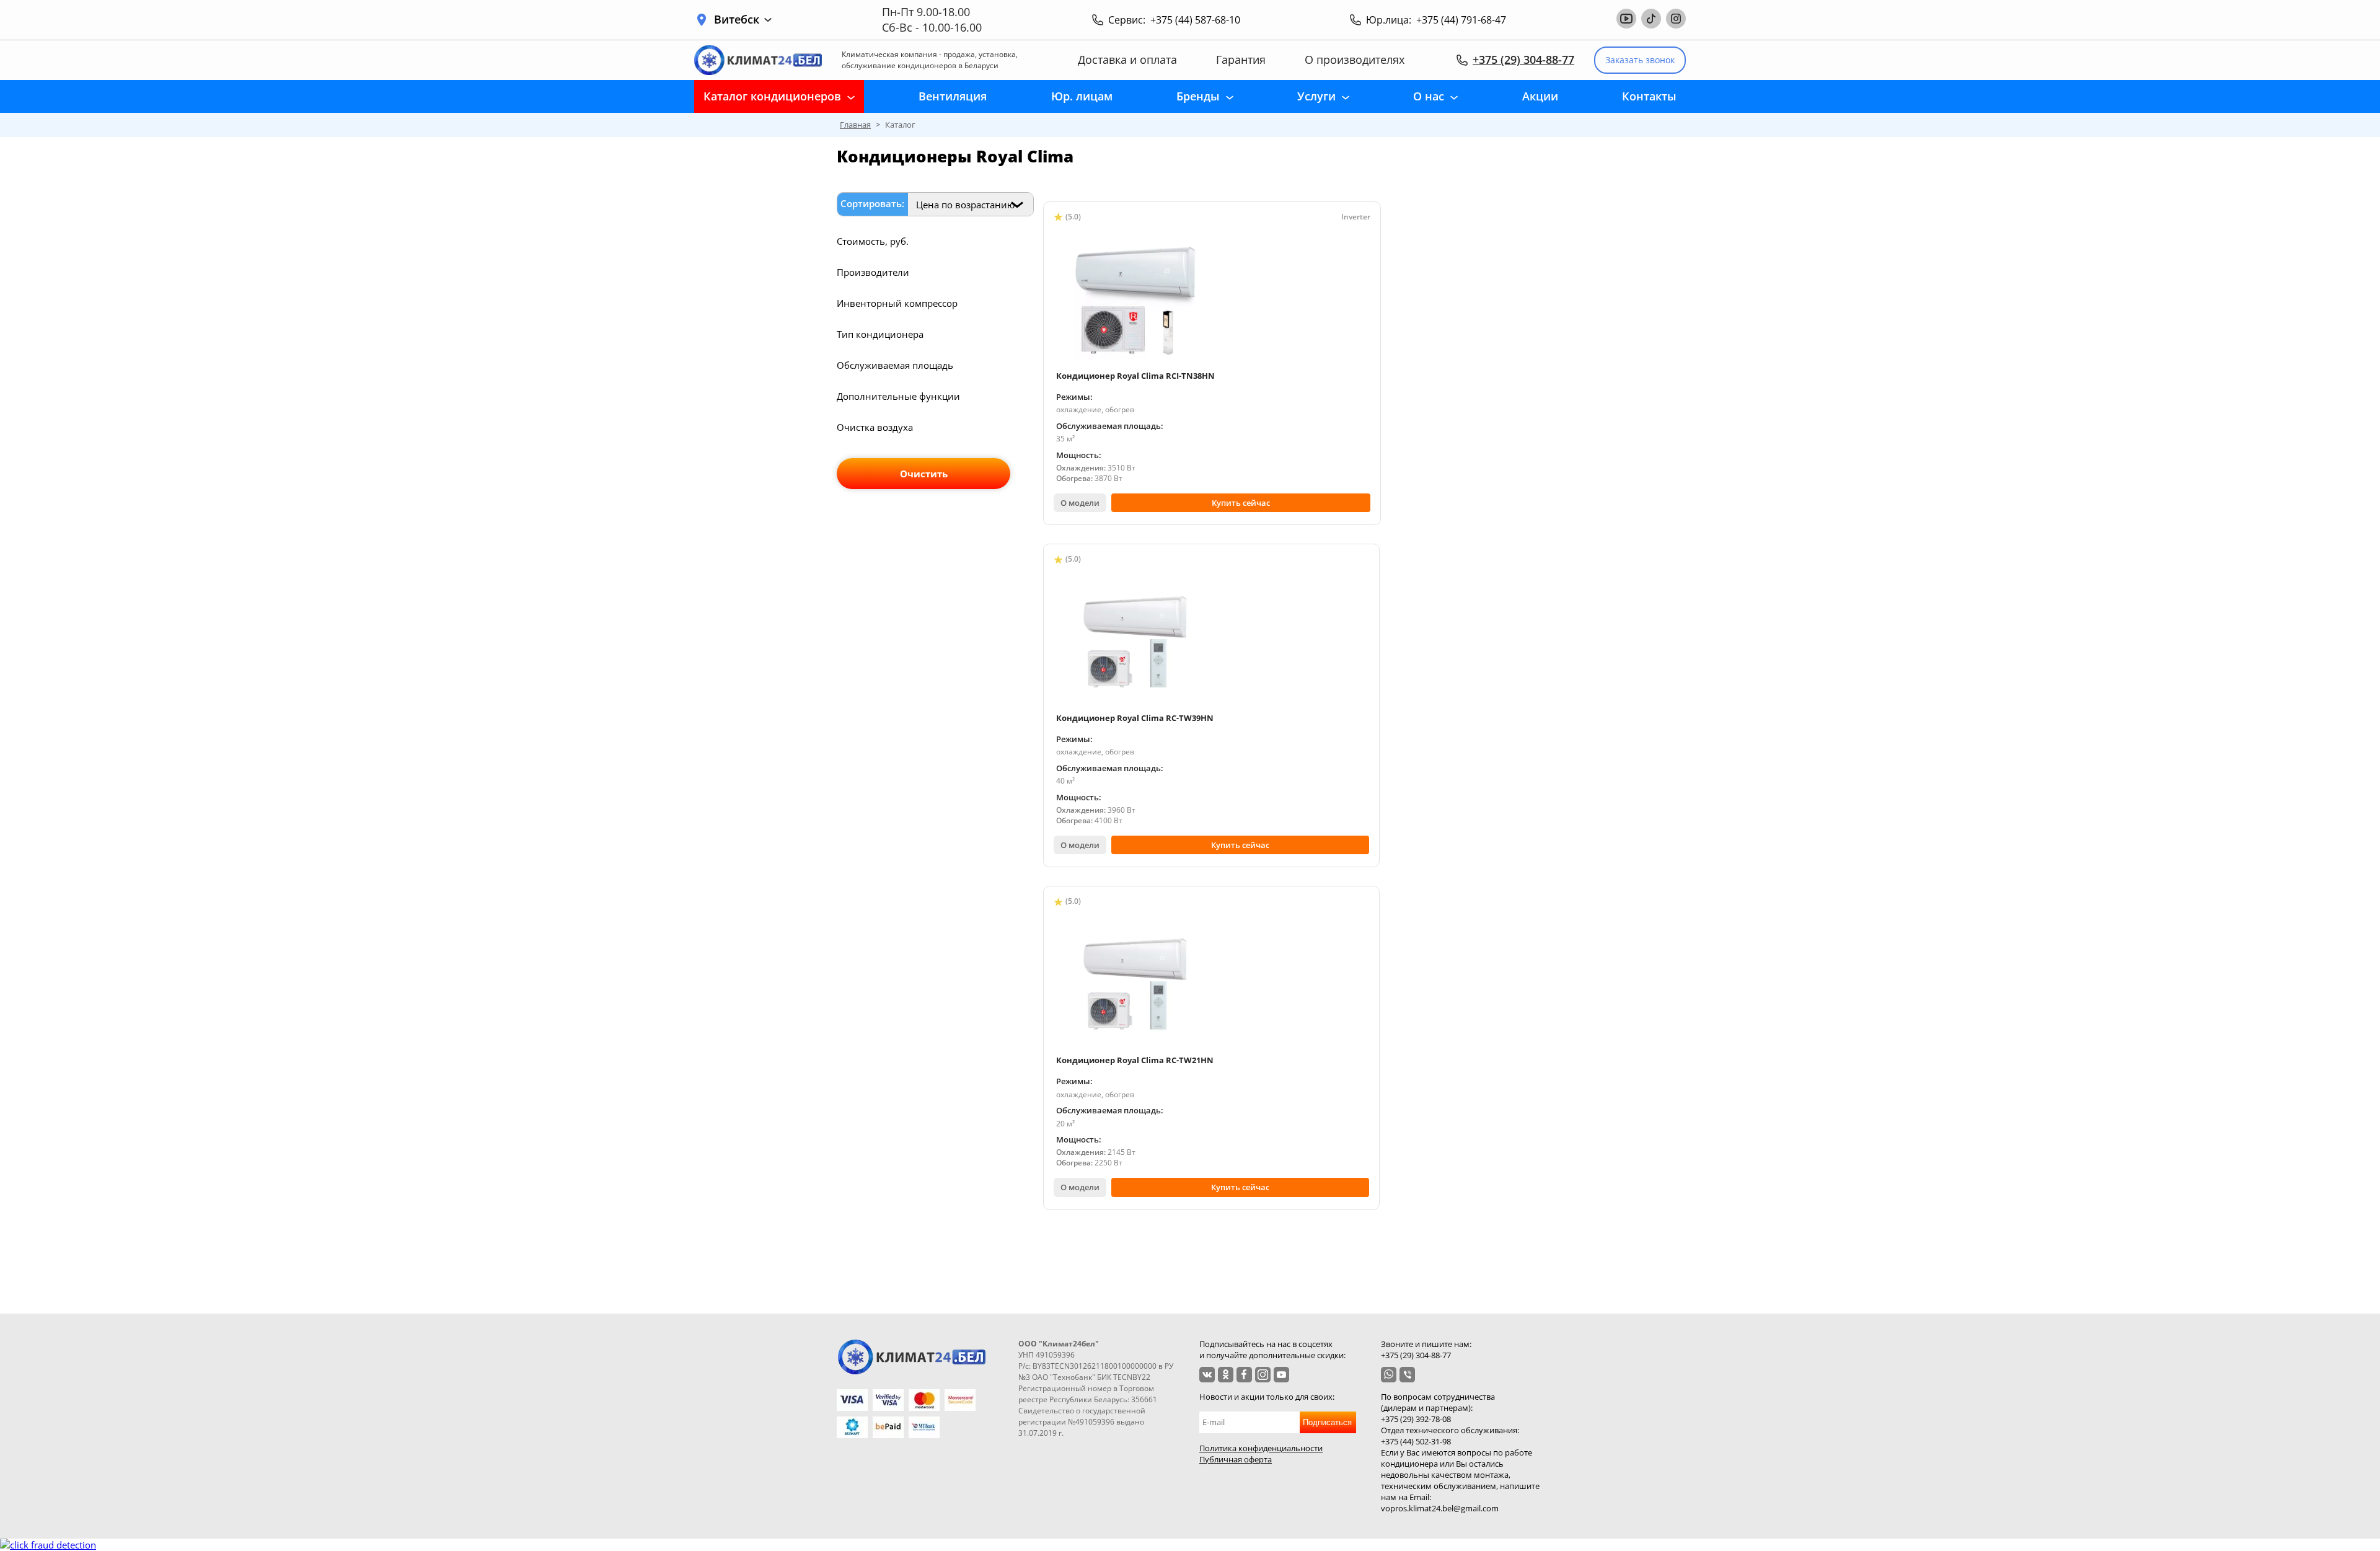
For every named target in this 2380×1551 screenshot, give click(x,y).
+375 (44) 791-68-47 (1461, 20)
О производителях (1355, 60)
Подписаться (1327, 1422)
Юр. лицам (1082, 96)
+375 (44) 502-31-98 (1416, 1441)
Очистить (924, 474)
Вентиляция (953, 96)
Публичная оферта (1236, 1459)
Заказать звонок (1640, 60)
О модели (1080, 503)
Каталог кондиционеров (772, 96)
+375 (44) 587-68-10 (1195, 20)
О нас (1429, 96)
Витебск (737, 20)
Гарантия (1241, 60)
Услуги (1316, 96)
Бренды (1198, 96)
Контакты (1649, 96)
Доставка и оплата (1127, 60)
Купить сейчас (1241, 503)
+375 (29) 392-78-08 (1416, 1419)
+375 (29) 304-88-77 (1523, 60)
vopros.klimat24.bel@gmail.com (1440, 1508)
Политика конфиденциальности (1261, 1448)
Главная (855, 125)
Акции (1540, 96)
